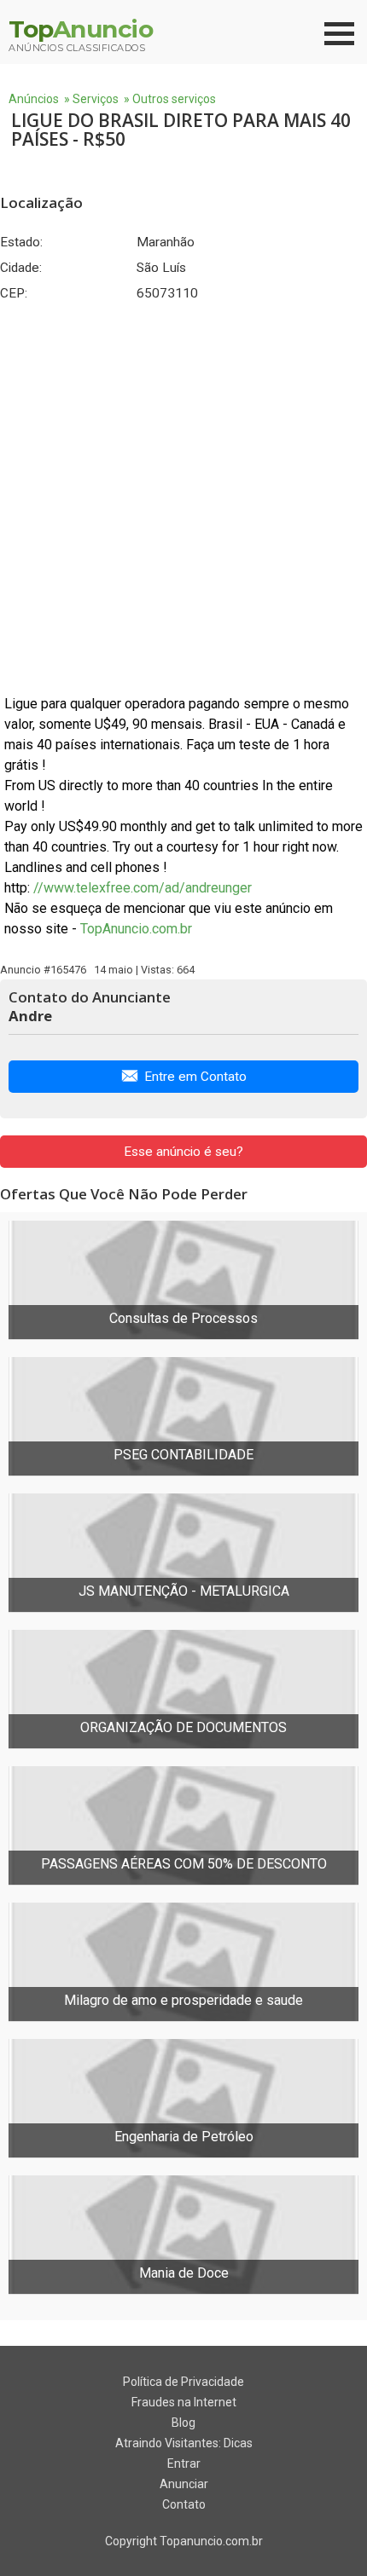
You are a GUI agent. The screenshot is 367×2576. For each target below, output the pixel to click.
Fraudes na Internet (184, 2402)
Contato (184, 2504)
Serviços (96, 99)
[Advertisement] (183, 498)
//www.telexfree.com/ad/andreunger (143, 888)
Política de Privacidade (183, 2382)
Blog (183, 2423)
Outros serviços (174, 99)
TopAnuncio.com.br (136, 929)
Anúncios (34, 99)
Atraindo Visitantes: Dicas (184, 2443)
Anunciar (184, 2484)
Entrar (184, 2463)
